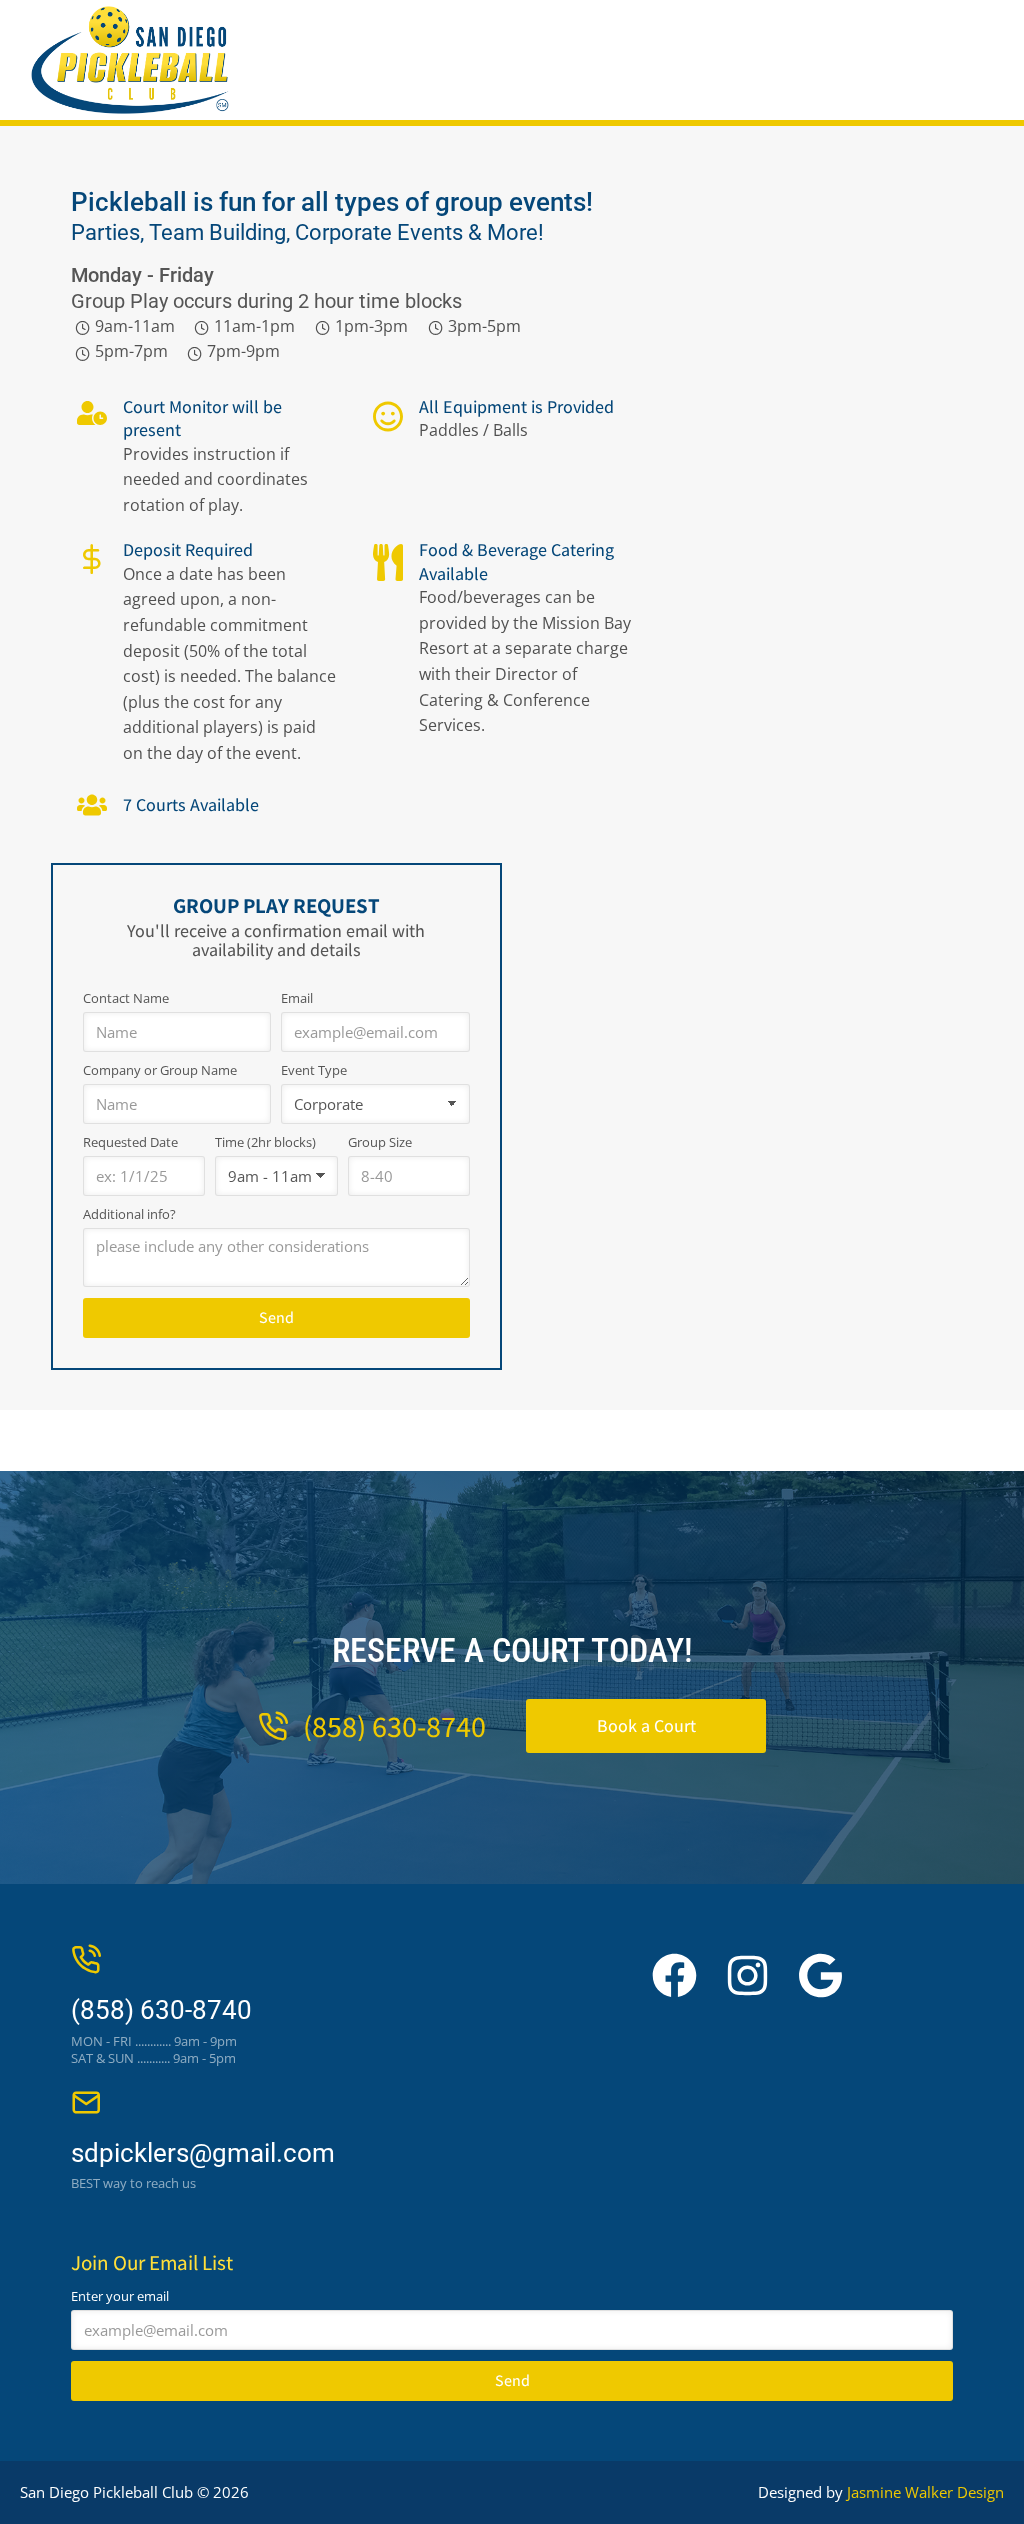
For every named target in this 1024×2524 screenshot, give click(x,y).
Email (297, 998)
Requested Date (130, 1142)
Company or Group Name (160, 1070)
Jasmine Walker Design (925, 2492)
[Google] (820, 1975)
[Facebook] (674, 1975)
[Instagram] (747, 1975)
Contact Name (126, 998)
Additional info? (129, 1214)
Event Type (314, 1070)
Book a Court (646, 1725)
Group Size (380, 1142)
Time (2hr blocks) (265, 1142)
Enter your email (120, 2296)
